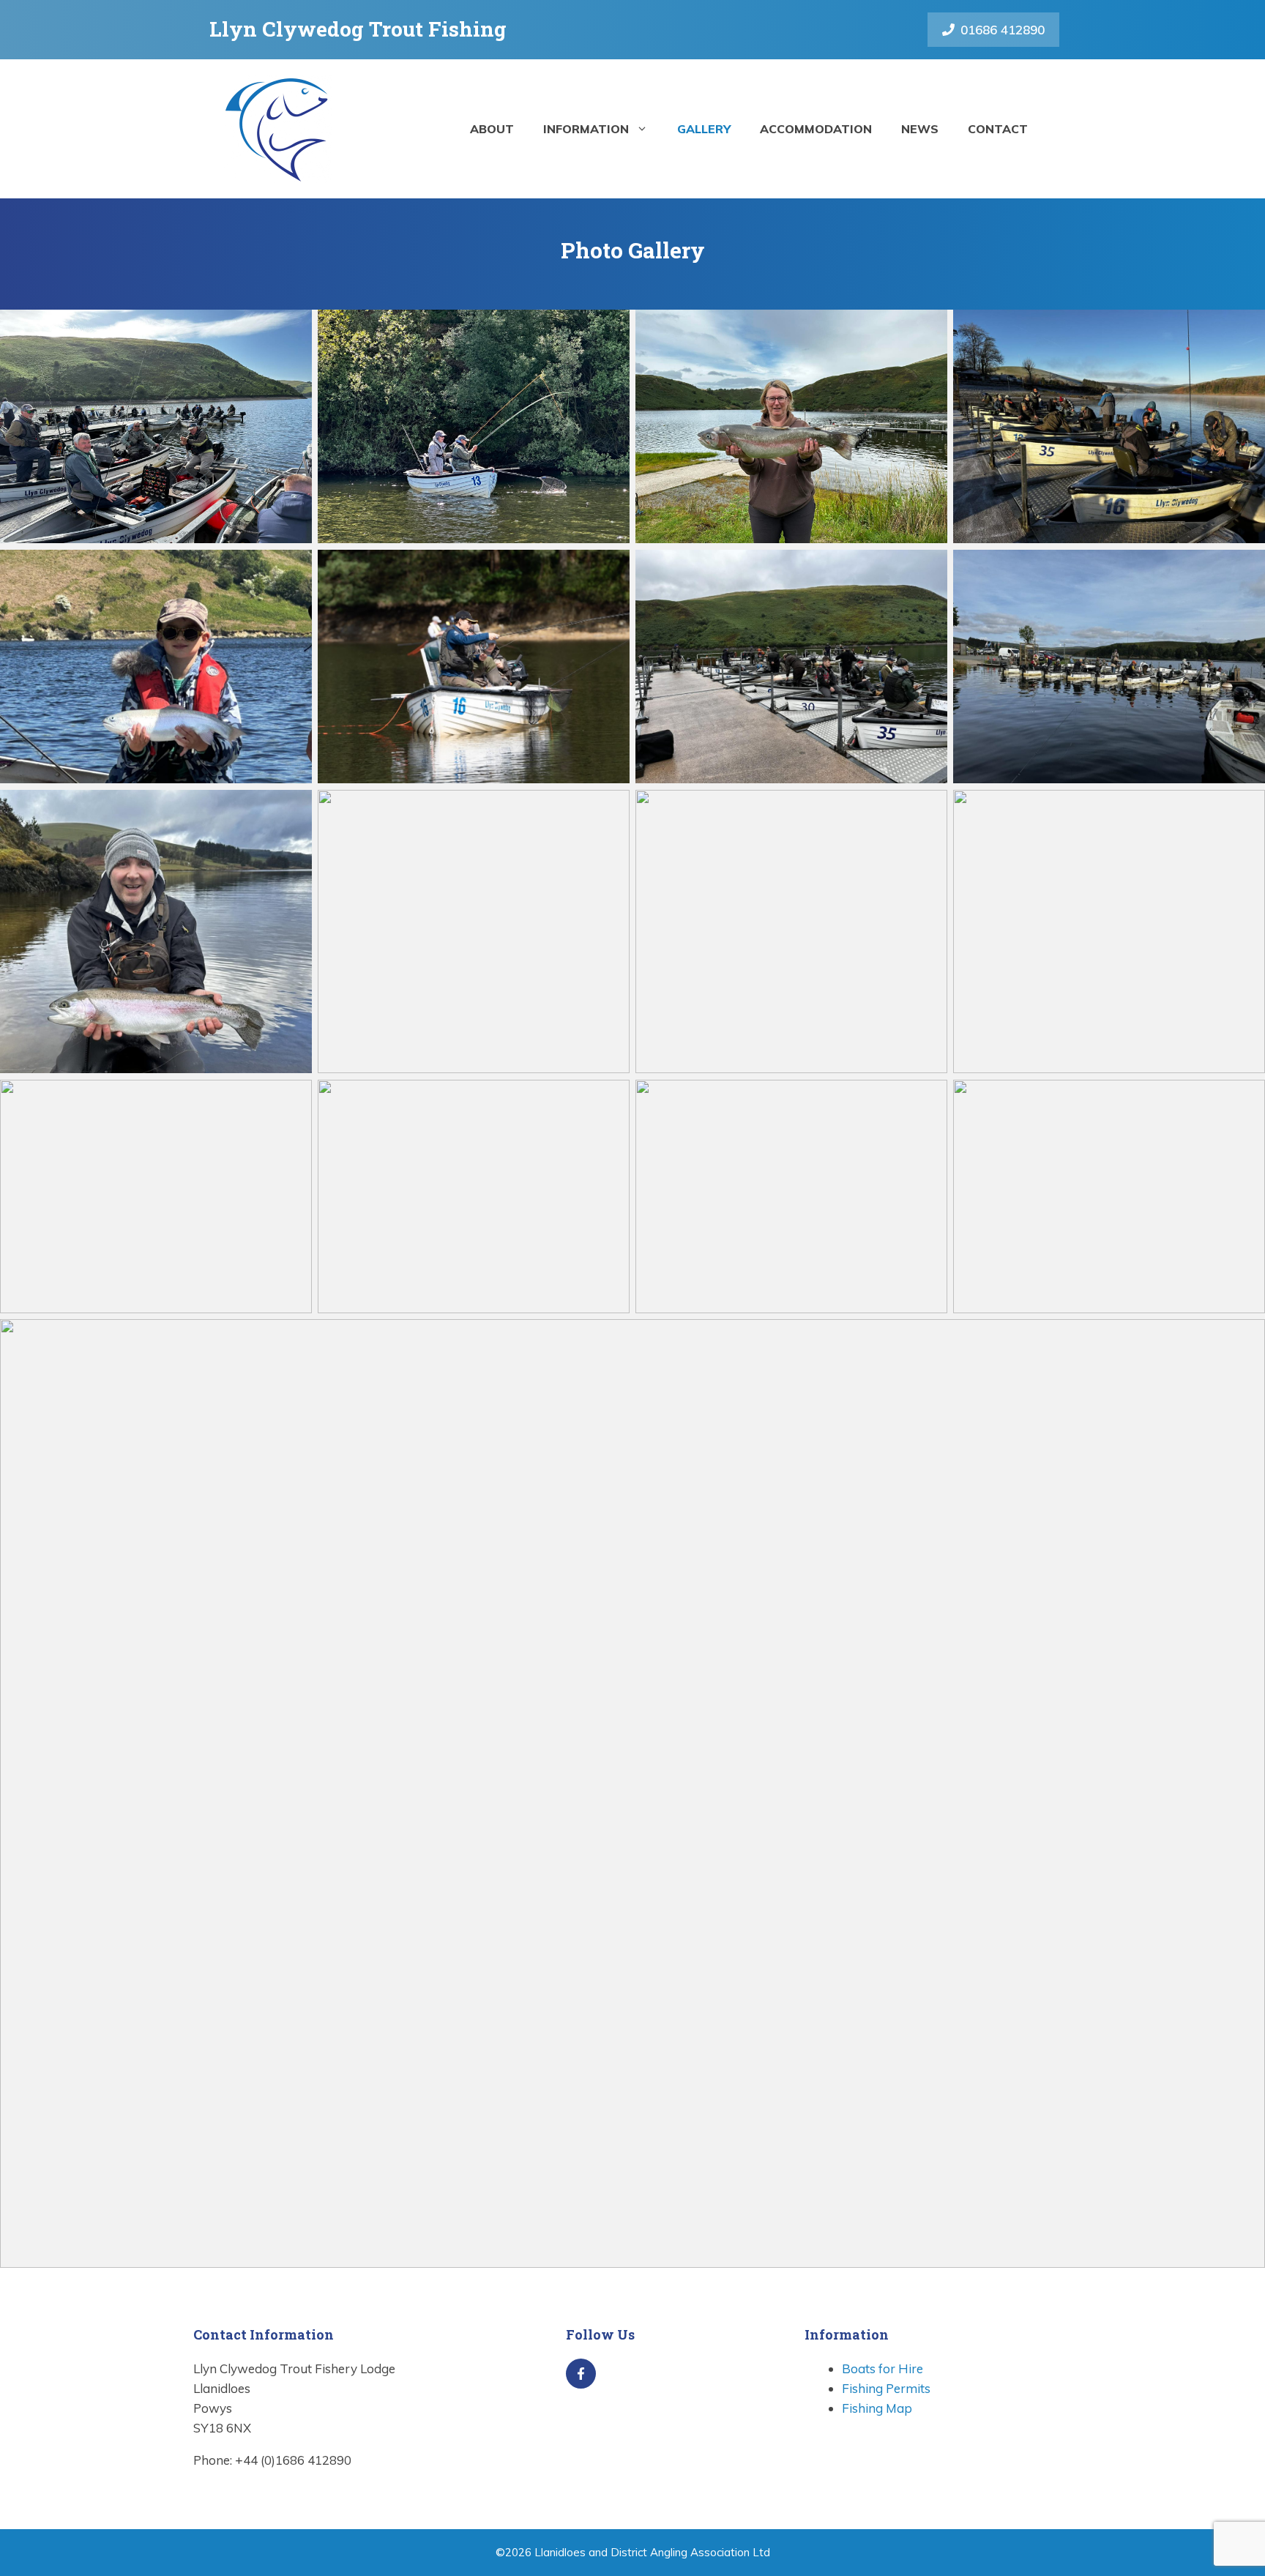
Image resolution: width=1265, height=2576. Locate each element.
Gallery (704, 129)
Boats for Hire (882, 2368)
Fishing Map (877, 2408)
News (920, 129)
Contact (998, 129)
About (492, 129)
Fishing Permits (886, 2388)
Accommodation (816, 129)
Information (586, 129)
